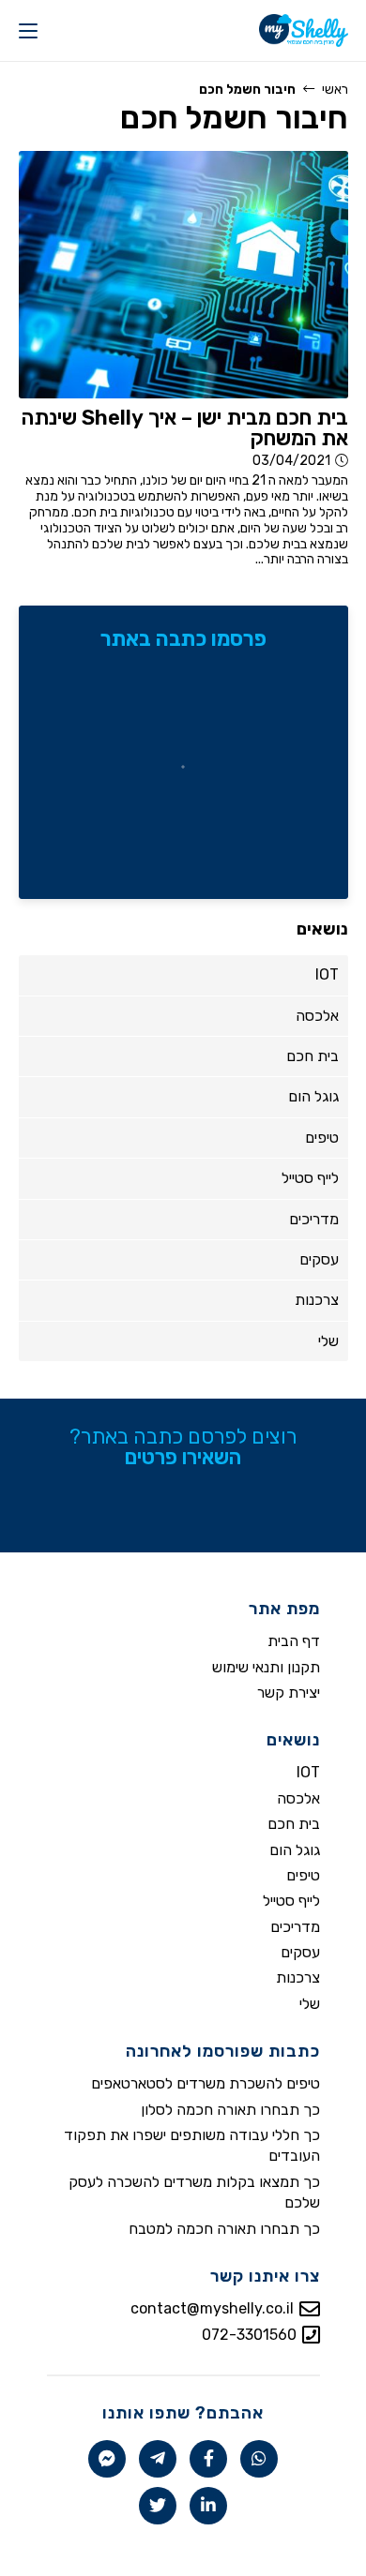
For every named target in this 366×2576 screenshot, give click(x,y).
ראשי (335, 90)
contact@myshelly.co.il (212, 2308)
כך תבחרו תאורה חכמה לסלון (230, 2110)
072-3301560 (249, 2335)
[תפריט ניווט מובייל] (28, 30)
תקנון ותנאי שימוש (266, 1667)
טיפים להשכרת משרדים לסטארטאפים (206, 2083)
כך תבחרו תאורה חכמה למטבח (224, 2229)
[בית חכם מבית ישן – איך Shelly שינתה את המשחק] (183, 274)
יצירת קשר (289, 1692)
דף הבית (294, 1641)
